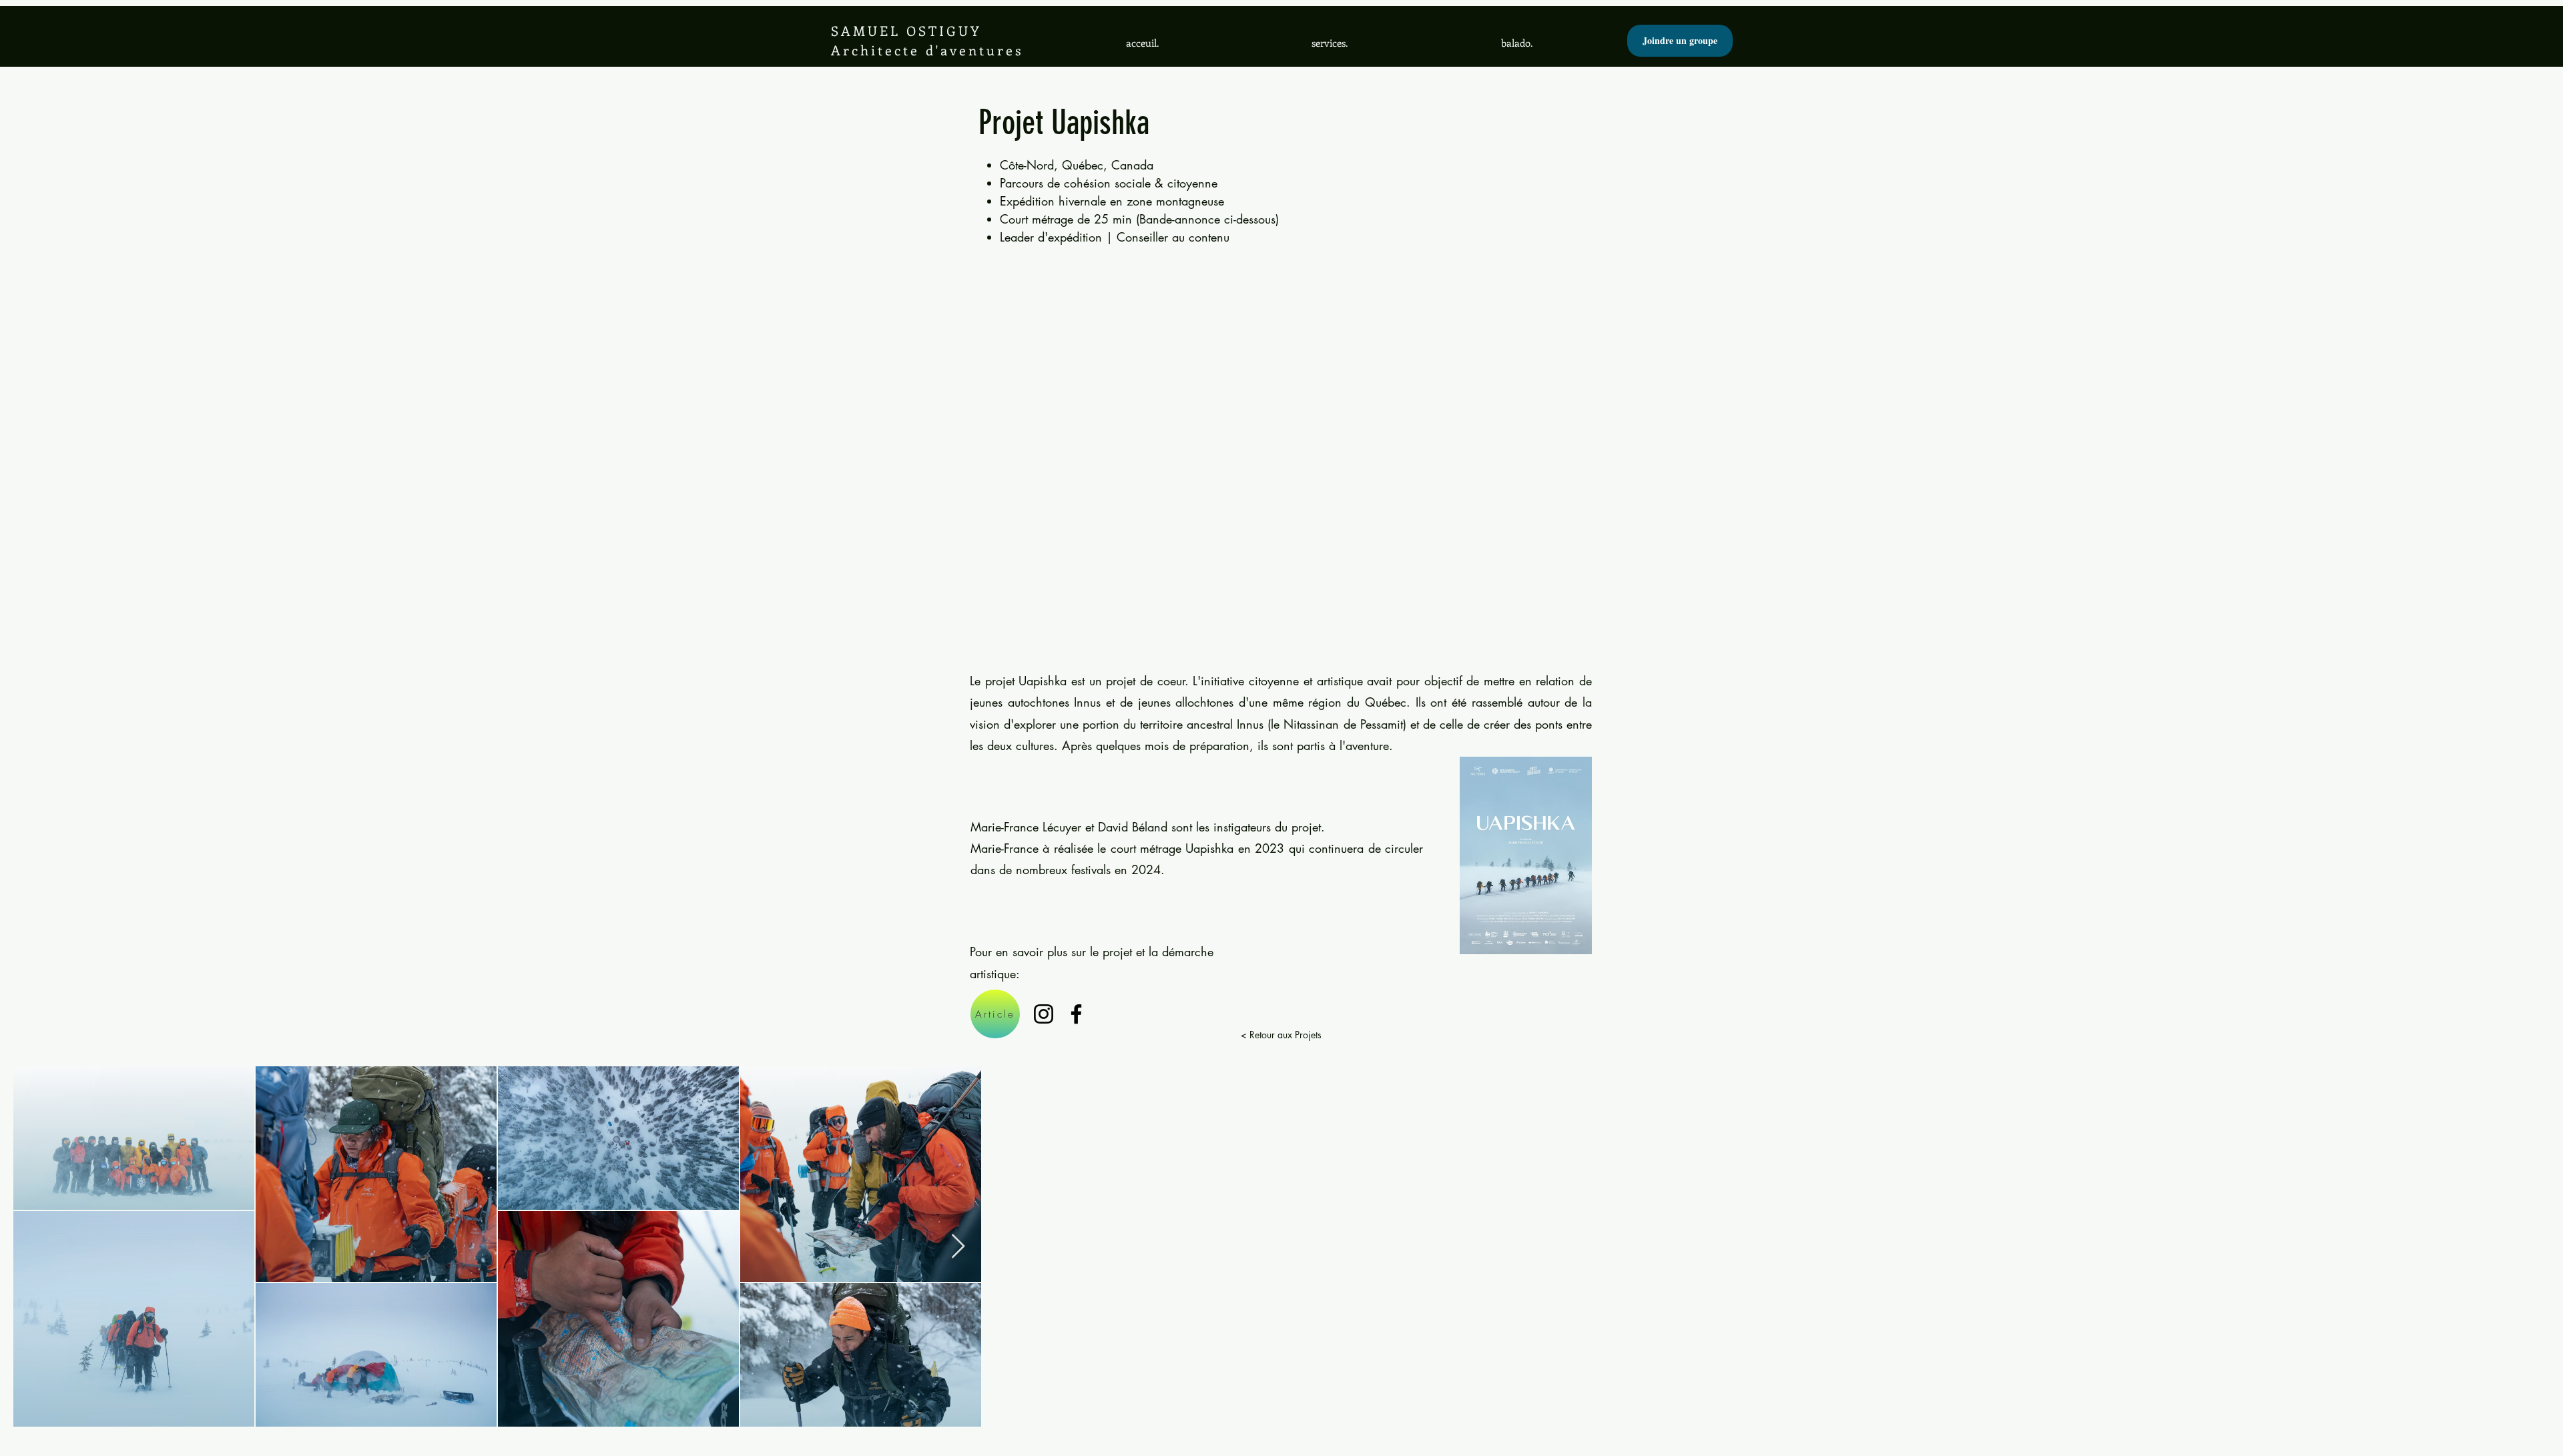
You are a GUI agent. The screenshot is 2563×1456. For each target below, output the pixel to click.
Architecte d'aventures (927, 50)
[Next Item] (958, 1247)
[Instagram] (1044, 1014)
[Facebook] (1076, 1014)
